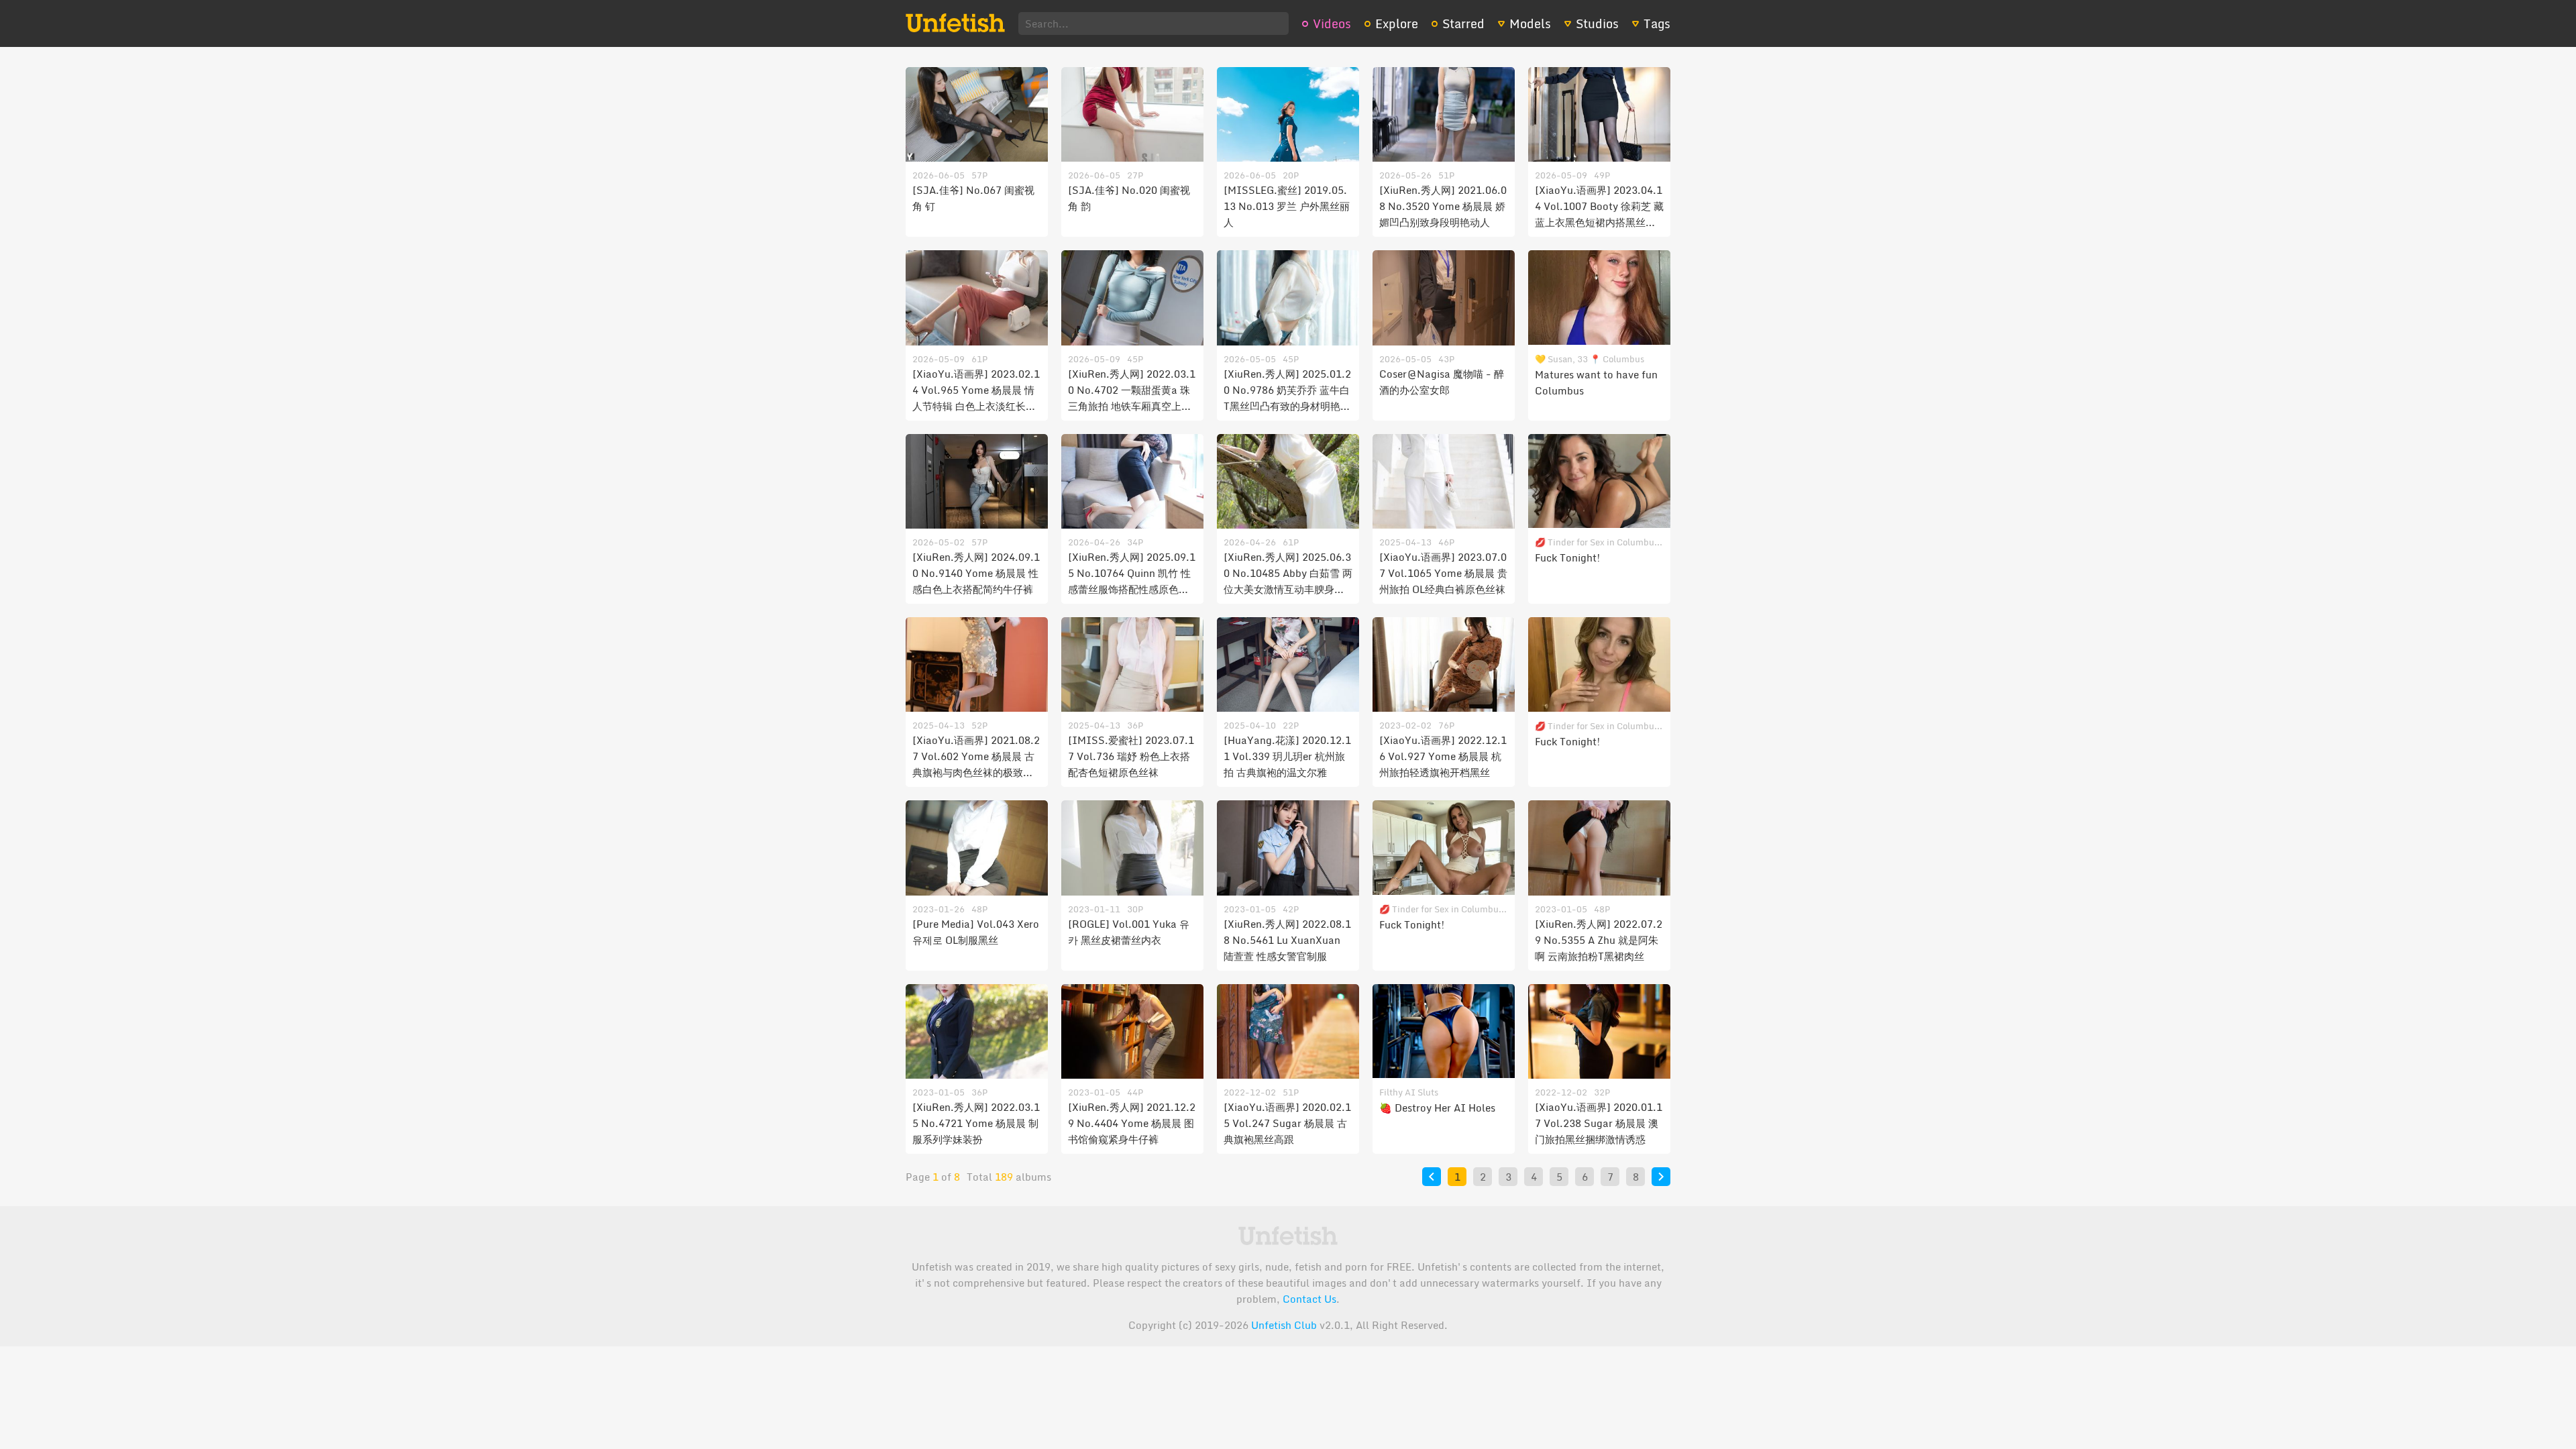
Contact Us (1309, 1299)
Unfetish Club (1284, 1325)
